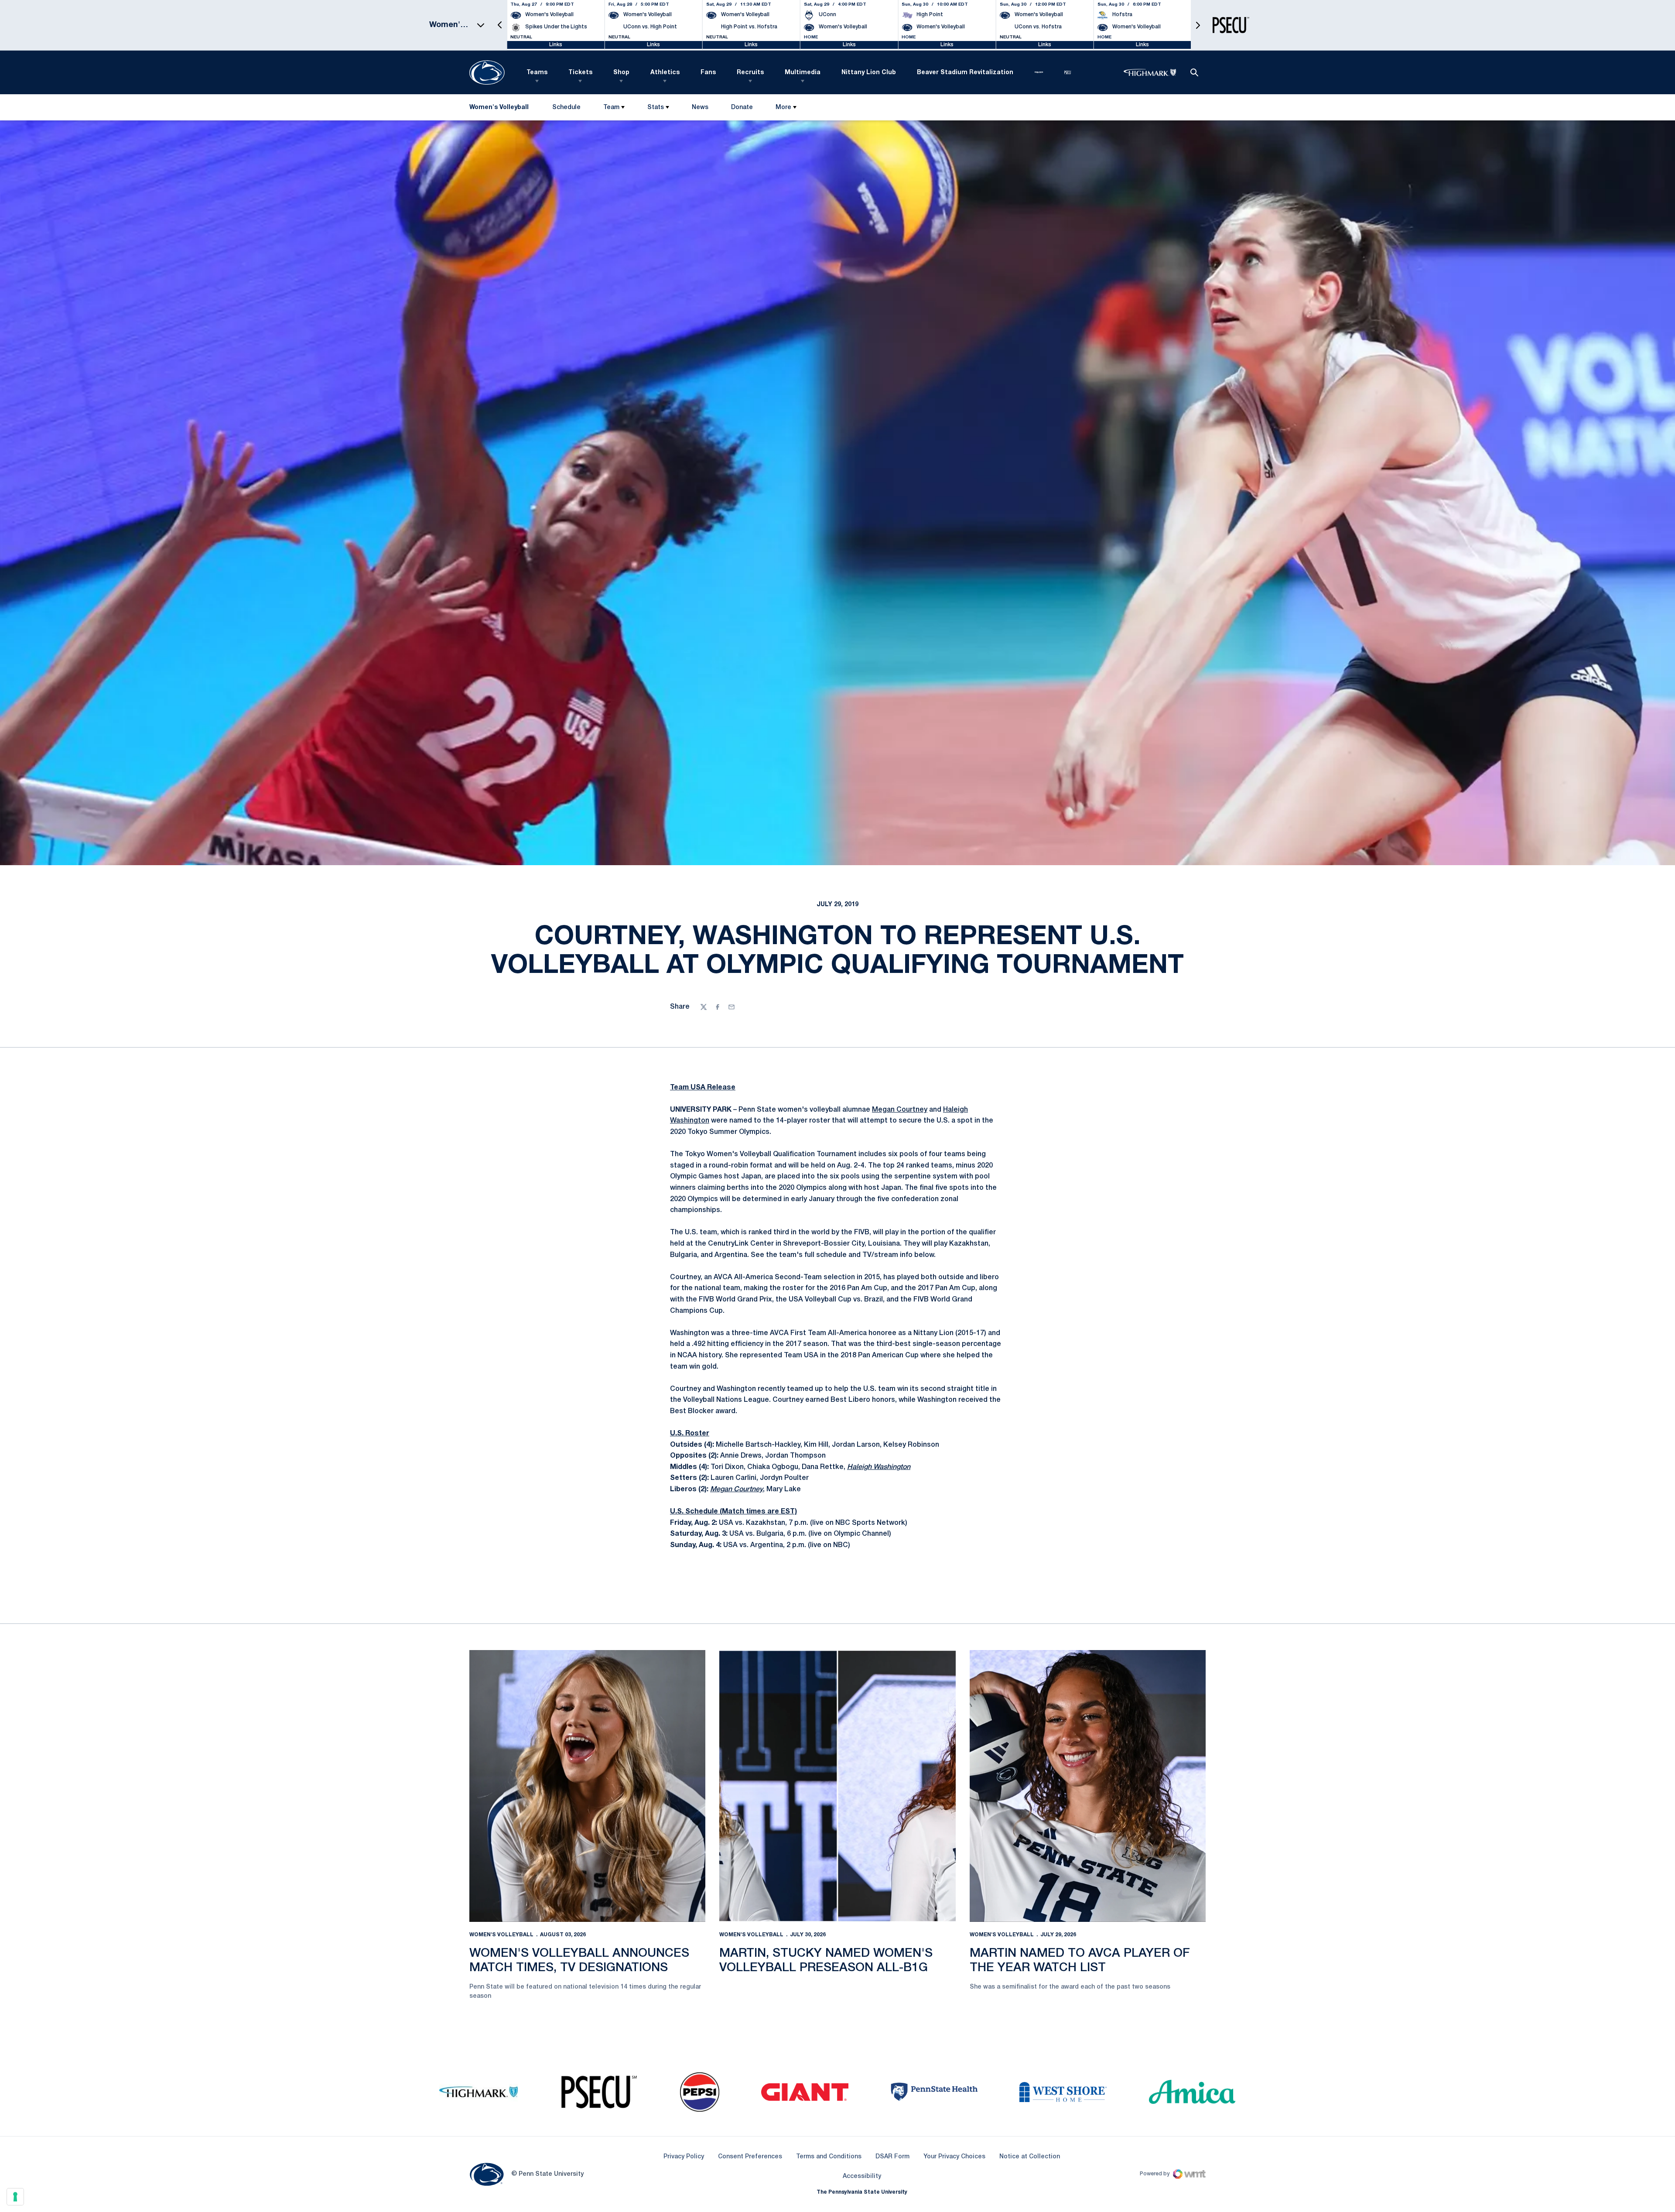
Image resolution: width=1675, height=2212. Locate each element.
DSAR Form (892, 2157)
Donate (742, 109)
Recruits (750, 73)
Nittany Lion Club (869, 73)
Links (556, 45)
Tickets (580, 73)
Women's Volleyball (501, 1935)
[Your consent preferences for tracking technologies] (15, 2197)
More (783, 108)
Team (611, 108)
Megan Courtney (900, 1110)
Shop (621, 73)
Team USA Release (703, 1088)
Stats (656, 108)
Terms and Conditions (829, 2157)
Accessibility (862, 2176)
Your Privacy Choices (954, 2157)
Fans (708, 73)
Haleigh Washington (879, 1467)
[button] (500, 25)
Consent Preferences (750, 2157)
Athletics (665, 73)
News (700, 108)
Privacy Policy (684, 2157)
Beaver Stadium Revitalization (965, 73)
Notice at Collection (1030, 2157)
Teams (537, 73)
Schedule (566, 108)
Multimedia (803, 73)
